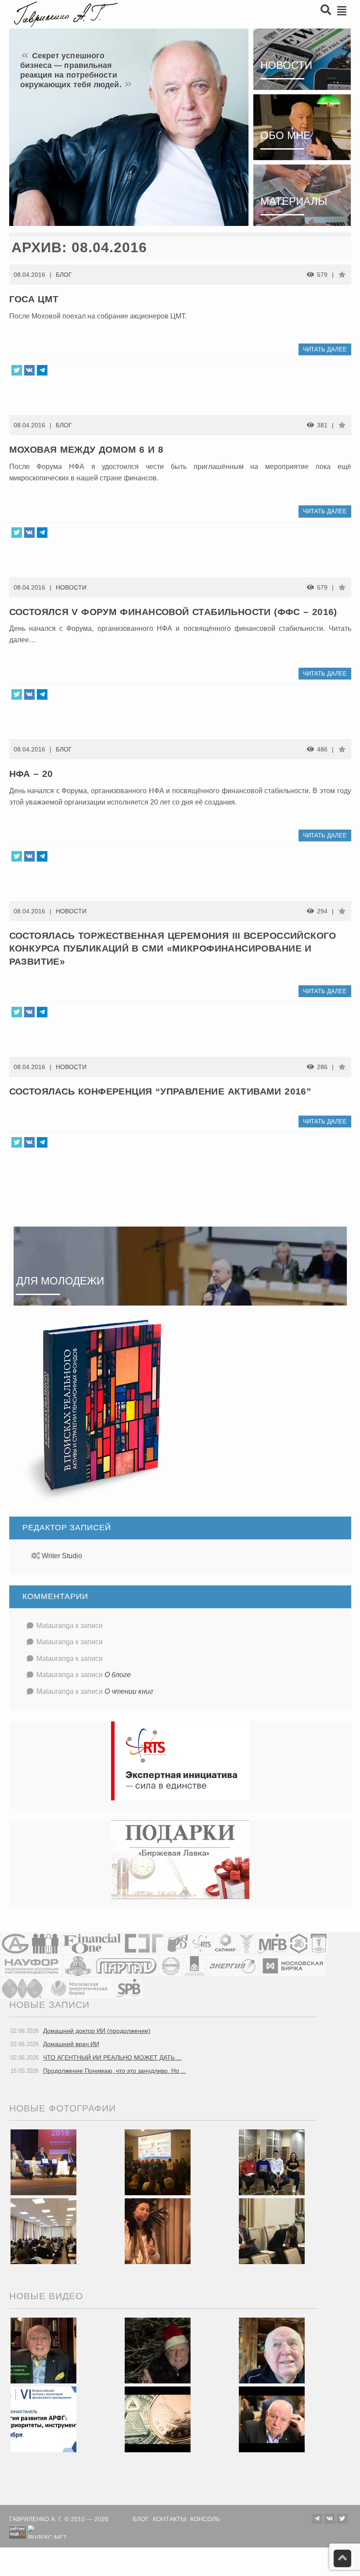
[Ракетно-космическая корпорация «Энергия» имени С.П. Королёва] (232, 1965)
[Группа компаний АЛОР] (15, 1943)
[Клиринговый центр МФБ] (272, 1943)
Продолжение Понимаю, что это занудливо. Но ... (115, 2071)
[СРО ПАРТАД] (126, 1965)
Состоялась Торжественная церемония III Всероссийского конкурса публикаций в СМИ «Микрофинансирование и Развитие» (173, 948)
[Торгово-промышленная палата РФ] (246, 1943)
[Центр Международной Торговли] (22, 1987)
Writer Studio (62, 1556)
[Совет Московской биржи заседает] (272, 2231)
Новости (71, 587)
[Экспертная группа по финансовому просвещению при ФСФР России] (144, 1943)
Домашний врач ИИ (71, 2044)
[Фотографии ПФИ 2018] (43, 2162)
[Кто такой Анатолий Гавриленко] (272, 2419)
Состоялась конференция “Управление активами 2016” (160, 1091)
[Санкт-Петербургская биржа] (129, 1987)
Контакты (169, 2519)
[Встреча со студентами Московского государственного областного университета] (43, 2231)
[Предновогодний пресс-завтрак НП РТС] (158, 2231)
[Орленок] (272, 2162)
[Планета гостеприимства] (78, 1965)
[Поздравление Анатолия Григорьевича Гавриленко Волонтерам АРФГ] (158, 2350)
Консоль (205, 2519)
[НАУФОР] (31, 1965)
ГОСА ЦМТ (34, 299)
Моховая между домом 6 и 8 (86, 449)
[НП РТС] (202, 1943)
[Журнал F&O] (92, 1943)
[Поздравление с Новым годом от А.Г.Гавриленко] (43, 2350)
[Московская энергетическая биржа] (79, 1987)
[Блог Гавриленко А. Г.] (65, 13)
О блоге (118, 1675)
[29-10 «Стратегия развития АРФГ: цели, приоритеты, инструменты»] (43, 2419)
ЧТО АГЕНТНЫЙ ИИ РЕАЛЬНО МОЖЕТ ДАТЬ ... (112, 2057)
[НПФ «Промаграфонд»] (171, 1965)
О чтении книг (129, 1691)
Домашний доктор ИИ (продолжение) (97, 2031)
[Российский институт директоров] (194, 1965)
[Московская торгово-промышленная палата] (319, 1943)
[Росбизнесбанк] (178, 1943)
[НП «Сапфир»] (225, 1943)
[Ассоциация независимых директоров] (45, 1943)
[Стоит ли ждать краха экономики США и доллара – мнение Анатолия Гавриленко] (158, 2419)
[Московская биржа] (293, 1965)
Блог (64, 275)
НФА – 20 (31, 774)
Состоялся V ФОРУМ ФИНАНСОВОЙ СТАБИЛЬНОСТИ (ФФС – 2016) (173, 612)
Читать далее (325, 349)
